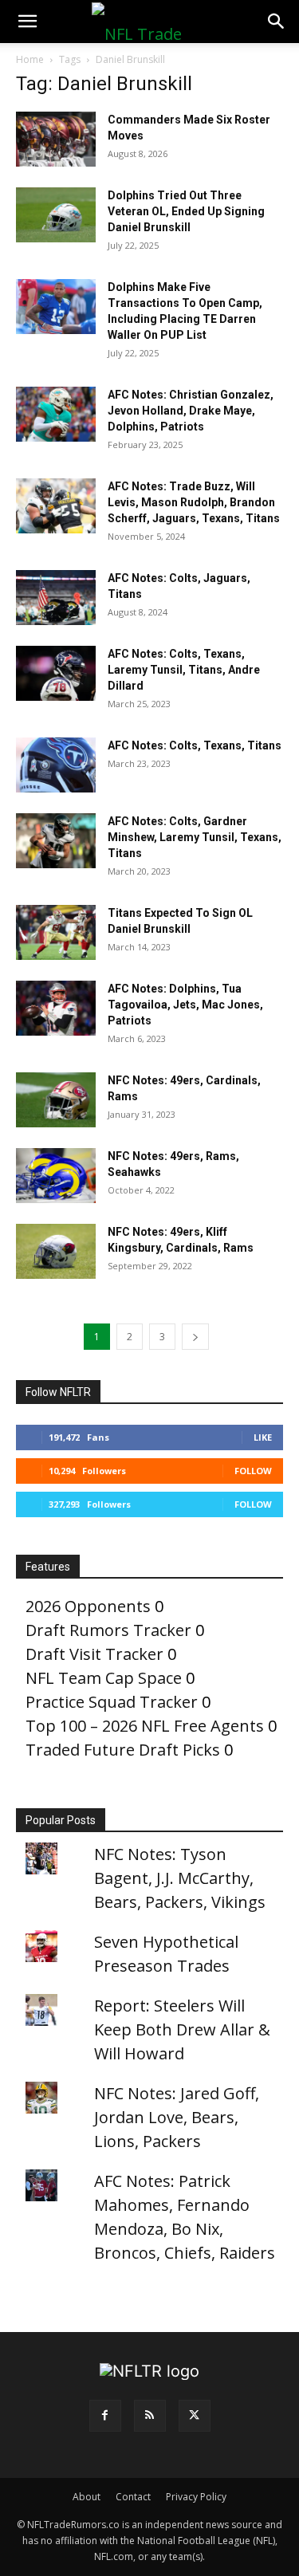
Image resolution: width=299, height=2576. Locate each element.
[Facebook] (105, 2416)
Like (263, 1437)
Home (30, 59)
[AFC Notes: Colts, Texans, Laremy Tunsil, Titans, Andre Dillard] (56, 673)
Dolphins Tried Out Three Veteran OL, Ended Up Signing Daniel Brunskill (186, 211)
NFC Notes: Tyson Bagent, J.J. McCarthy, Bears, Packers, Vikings (180, 1878)
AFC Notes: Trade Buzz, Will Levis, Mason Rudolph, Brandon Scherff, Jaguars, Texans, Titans (194, 502)
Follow (253, 1471)
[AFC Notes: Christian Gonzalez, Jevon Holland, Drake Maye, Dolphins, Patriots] (56, 414)
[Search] (277, 22)
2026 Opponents (88, 1606)
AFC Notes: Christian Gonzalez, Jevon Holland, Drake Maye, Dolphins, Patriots (191, 411)
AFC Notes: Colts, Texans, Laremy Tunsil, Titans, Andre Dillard (184, 670)
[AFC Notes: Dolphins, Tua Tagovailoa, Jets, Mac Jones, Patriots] (56, 1008)
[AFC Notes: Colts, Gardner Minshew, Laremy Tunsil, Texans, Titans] (56, 841)
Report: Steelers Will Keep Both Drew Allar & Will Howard (182, 2029)
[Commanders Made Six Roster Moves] (56, 139)
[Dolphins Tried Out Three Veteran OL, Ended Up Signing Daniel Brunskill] (56, 215)
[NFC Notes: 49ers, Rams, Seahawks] (56, 1176)
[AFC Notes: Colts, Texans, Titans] (56, 765)
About (87, 2497)
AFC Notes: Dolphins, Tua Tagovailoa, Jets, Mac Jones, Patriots (185, 1005)
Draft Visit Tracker (94, 1654)
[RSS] (150, 2416)
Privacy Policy (196, 2497)
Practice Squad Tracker (112, 1702)
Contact (133, 2497)
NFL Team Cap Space (104, 1678)
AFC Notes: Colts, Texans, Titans (195, 745)
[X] (195, 2416)
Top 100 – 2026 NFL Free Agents (145, 1726)
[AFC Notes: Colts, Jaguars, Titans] (56, 598)
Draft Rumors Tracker (108, 1630)
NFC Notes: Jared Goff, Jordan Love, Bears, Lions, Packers (177, 2117)
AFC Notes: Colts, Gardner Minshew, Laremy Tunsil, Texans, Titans (195, 837)
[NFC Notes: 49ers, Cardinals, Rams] (56, 1100)
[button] (27, 22)
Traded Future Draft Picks (123, 1750)
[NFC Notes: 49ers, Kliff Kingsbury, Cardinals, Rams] (56, 1251)
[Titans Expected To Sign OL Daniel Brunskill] (56, 932)
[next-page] (195, 1337)
